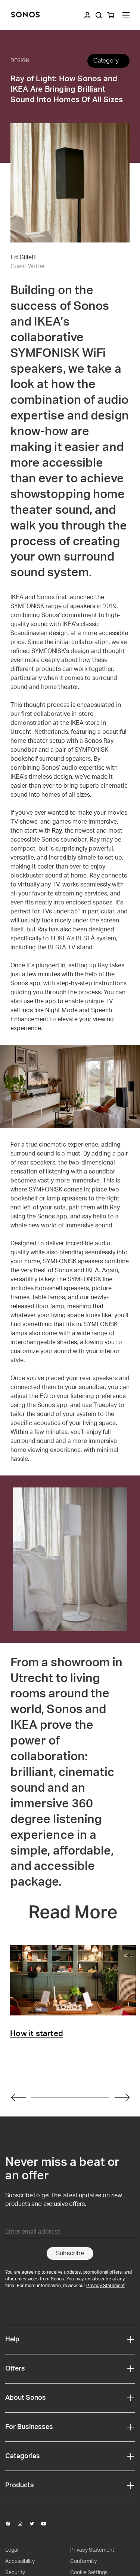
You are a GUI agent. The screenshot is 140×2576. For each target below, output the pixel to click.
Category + (108, 60)
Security (15, 2573)
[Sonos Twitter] (35, 2524)
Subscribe (70, 2253)
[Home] (25, 15)
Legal (12, 2550)
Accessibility (20, 2561)
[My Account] (87, 15)
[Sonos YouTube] (47, 2524)
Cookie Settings (89, 2573)
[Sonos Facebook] (11, 2524)
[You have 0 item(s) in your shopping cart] (111, 15)
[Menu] (126, 15)
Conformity (83, 2561)
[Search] (99, 15)
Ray (57, 831)
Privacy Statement (105, 2286)
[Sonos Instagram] (23, 2524)
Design (20, 61)
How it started (37, 2034)
